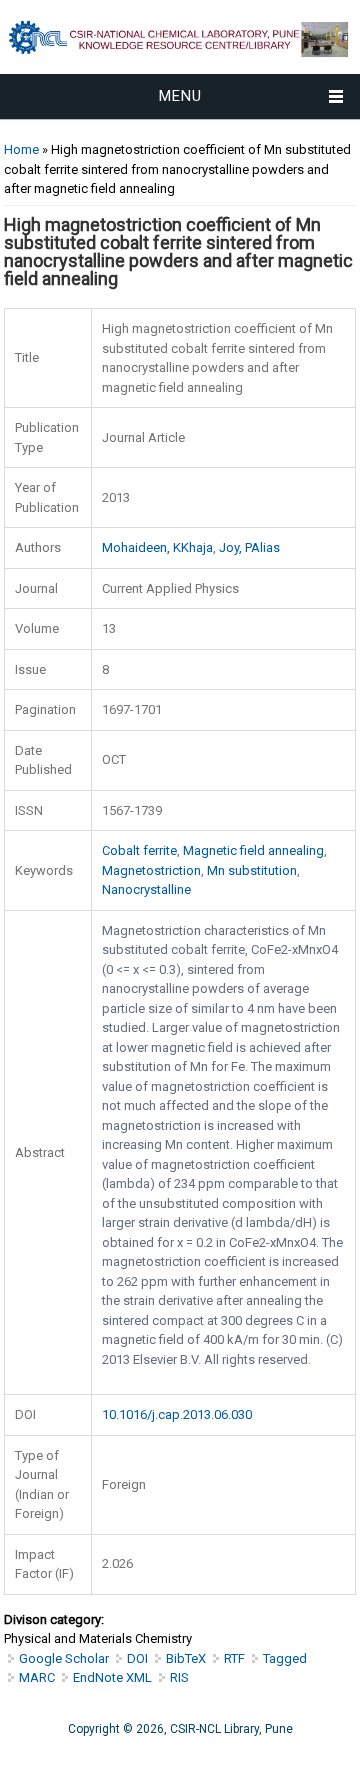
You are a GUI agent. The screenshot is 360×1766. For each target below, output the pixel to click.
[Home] (180, 64)
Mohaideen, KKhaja (157, 547)
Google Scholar (64, 1658)
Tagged (285, 1658)
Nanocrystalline (146, 889)
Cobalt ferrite (139, 850)
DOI (137, 1658)
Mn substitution (252, 870)
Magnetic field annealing (253, 850)
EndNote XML (112, 1677)
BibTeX (186, 1658)
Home (21, 149)
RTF (234, 1658)
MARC (37, 1677)
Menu (180, 96)
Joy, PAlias (249, 547)
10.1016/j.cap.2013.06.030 (177, 1414)
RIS (179, 1677)
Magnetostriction (151, 870)
